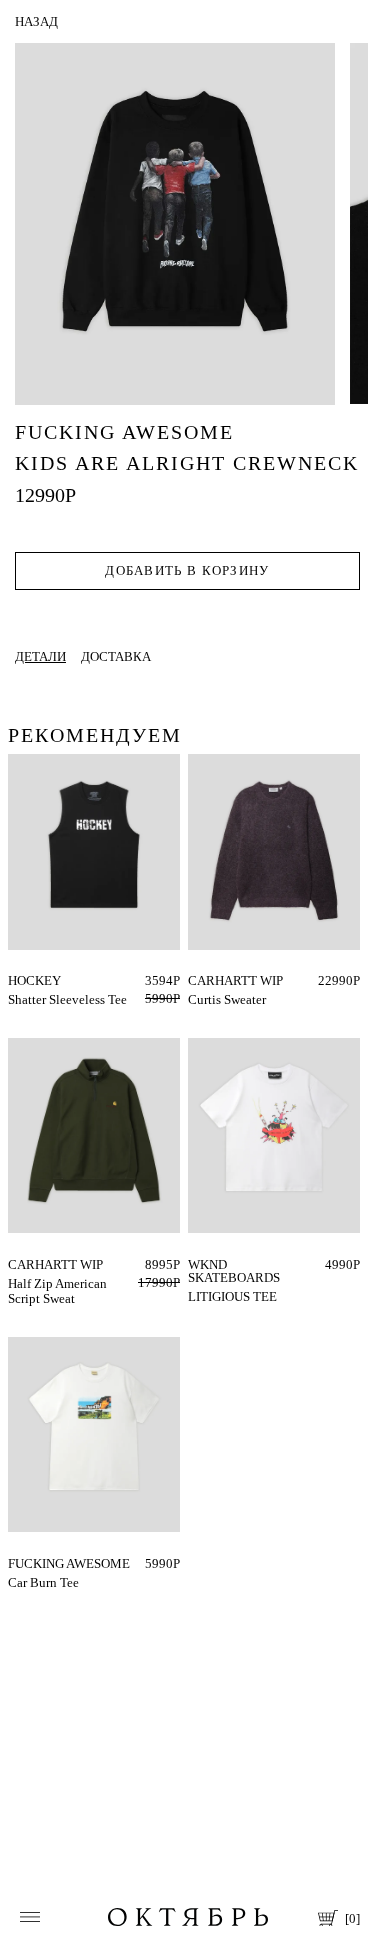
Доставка (116, 656)
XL (231, 980)
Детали (40, 656)
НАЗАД (36, 21)
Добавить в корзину (187, 570)
